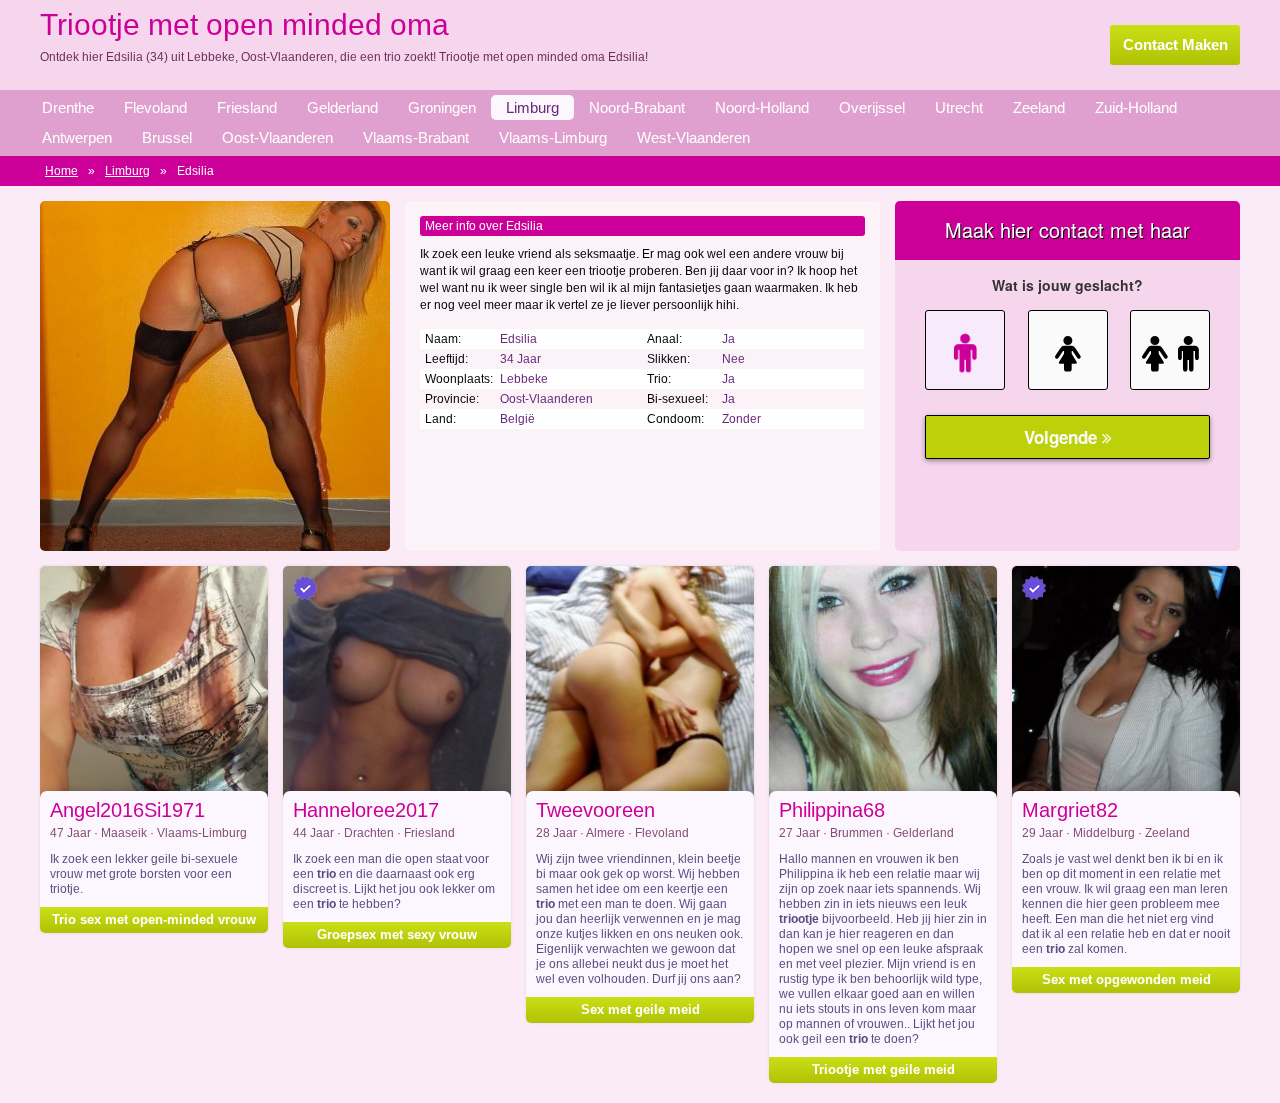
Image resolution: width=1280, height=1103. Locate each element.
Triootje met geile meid (883, 1069)
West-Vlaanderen (693, 137)
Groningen (442, 107)
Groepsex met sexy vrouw (397, 934)
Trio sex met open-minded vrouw (154, 919)
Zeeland (1039, 107)
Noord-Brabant (637, 107)
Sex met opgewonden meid (1126, 979)
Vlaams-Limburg (553, 137)
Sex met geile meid (640, 1009)
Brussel (167, 137)
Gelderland (342, 107)
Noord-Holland (762, 107)
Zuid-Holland (1136, 107)
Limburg (532, 107)
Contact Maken (1175, 44)
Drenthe (68, 107)
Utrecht (959, 107)
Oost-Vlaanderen (277, 137)
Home (61, 171)
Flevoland (155, 107)
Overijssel (872, 107)
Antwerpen (77, 137)
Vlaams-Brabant (416, 137)
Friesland (247, 107)
